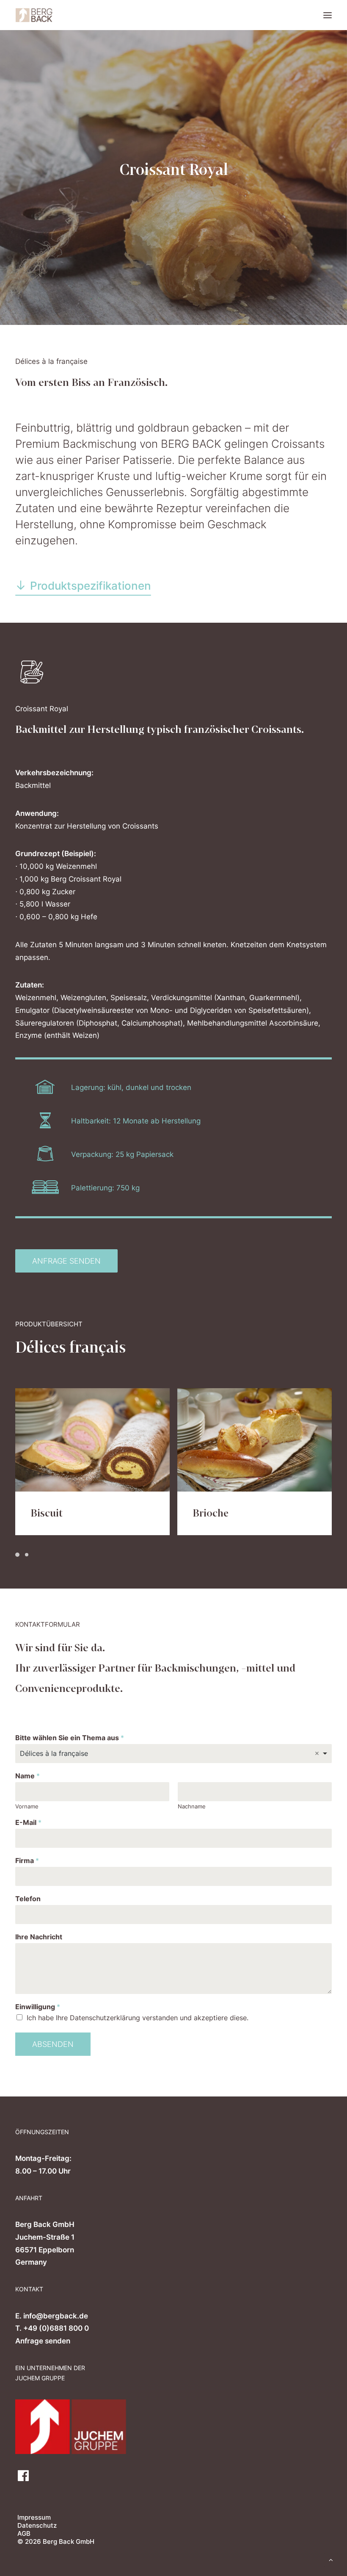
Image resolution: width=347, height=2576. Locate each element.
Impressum (34, 2517)
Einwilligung (38, 2007)
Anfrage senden (43, 2341)
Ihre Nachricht (39, 1937)
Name (28, 1776)
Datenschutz (37, 2525)
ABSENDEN (53, 2044)
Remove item (317, 1753)
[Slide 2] (27, 1555)
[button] (328, 15)
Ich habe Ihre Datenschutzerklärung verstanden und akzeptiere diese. (138, 2018)
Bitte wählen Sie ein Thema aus (70, 1738)
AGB (24, 2533)
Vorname (27, 1806)
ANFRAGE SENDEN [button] (66, 1261)
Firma (27, 1861)
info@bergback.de (56, 2316)
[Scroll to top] (331, 2559)
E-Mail (28, 1822)
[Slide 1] (19, 1555)
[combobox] (173, 1754)
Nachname (192, 1806)
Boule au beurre (229, 1513)
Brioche (48, 1513)
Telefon (28, 1899)
